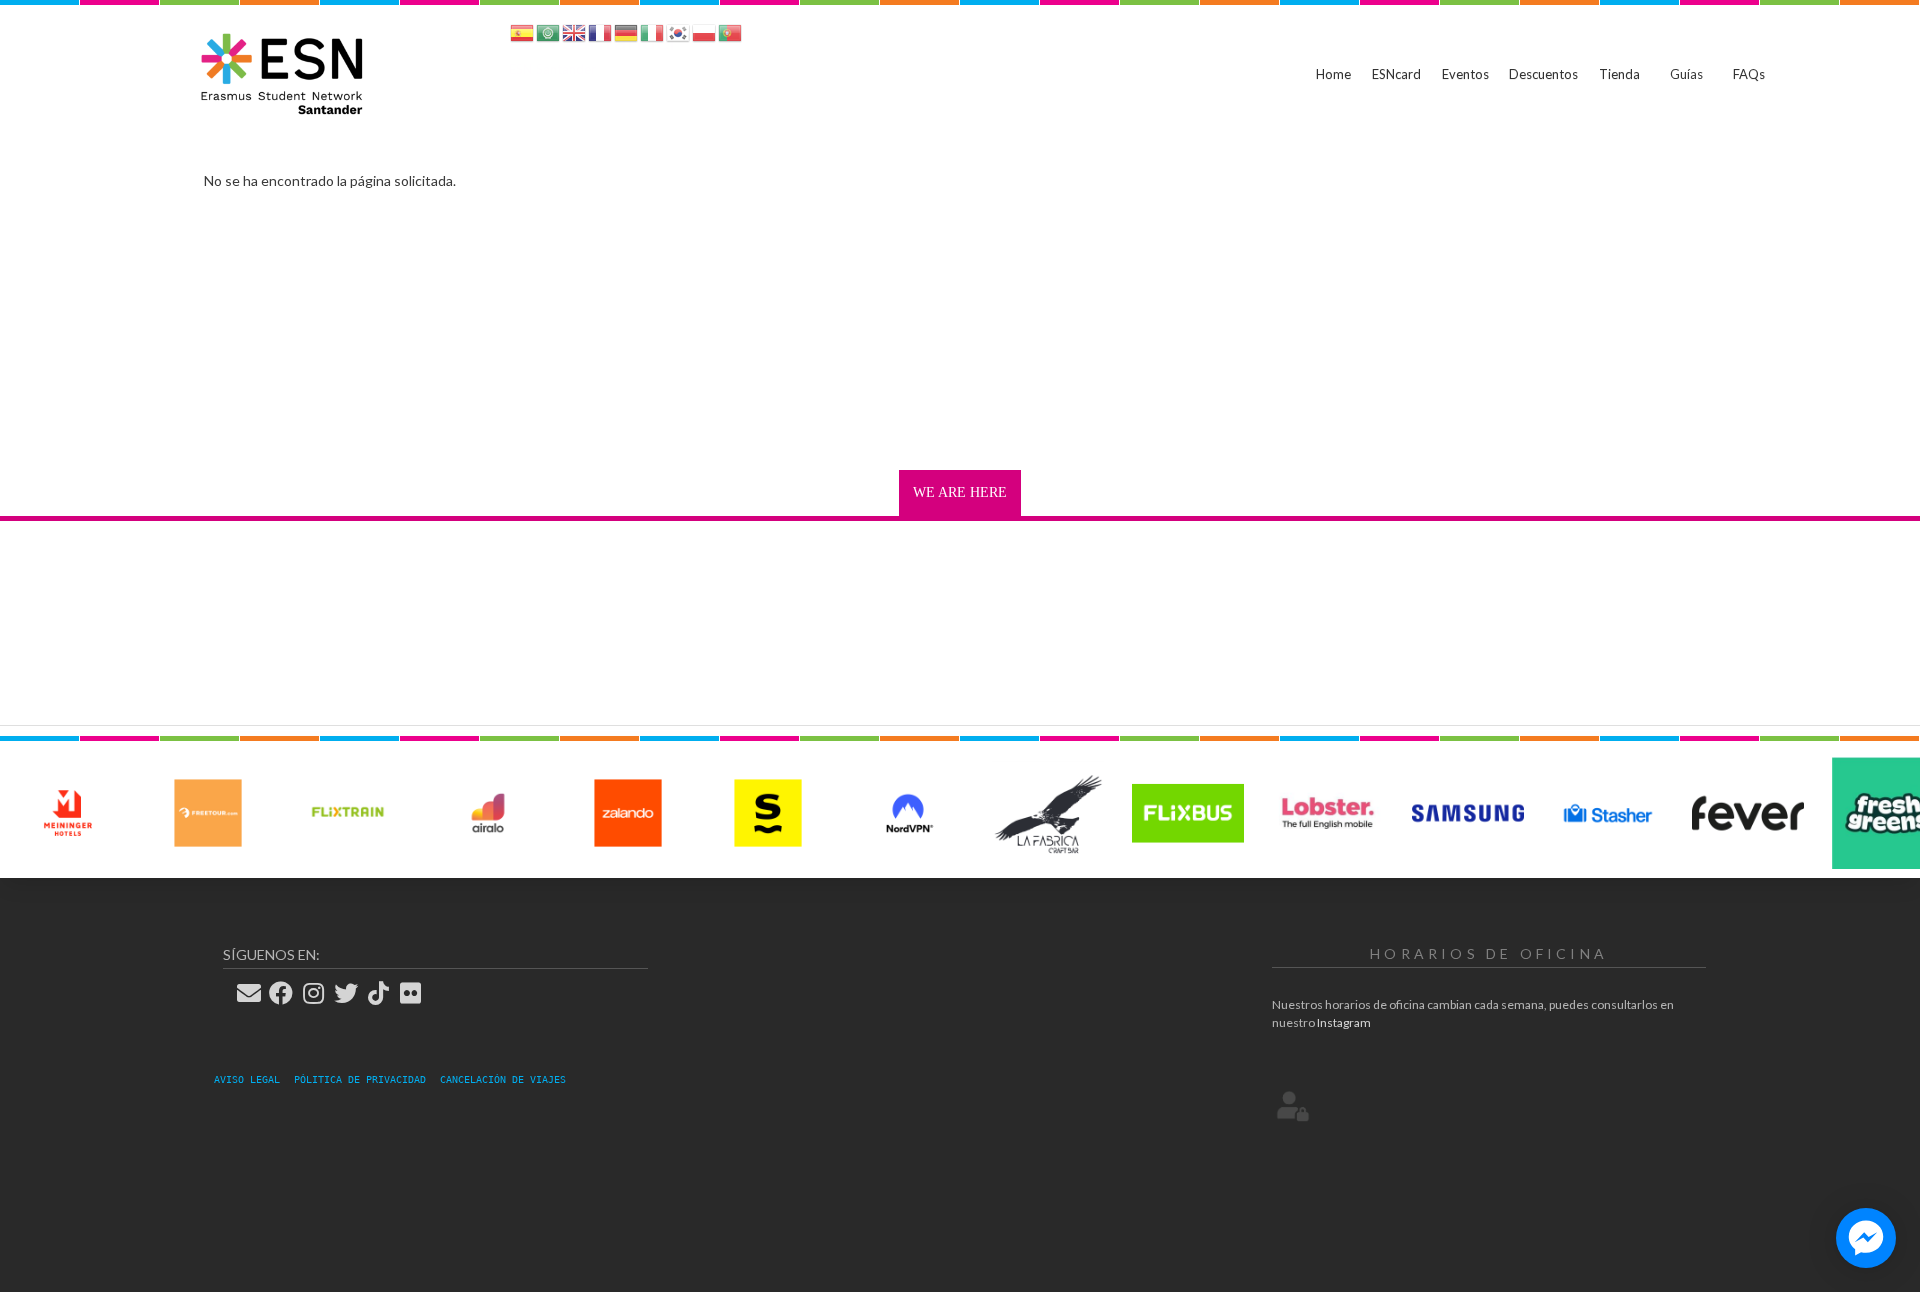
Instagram (1344, 1022)
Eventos (1465, 74)
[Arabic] (548, 36)
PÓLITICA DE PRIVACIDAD (366, 1079)
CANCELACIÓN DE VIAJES (503, 1079)
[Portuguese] (730, 36)
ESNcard (1396, 74)
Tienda (1619, 74)
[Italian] (652, 36)
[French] (600, 36)
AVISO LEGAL (253, 1079)
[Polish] (704, 36)
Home (1333, 74)
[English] (574, 36)
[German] (626, 36)
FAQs (1749, 74)
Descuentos (1543, 74)
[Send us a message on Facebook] (1866, 1238)
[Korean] (678, 36)
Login (1293, 1105)
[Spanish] (522, 36)
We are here (960, 492)
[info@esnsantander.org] (255, 994)
